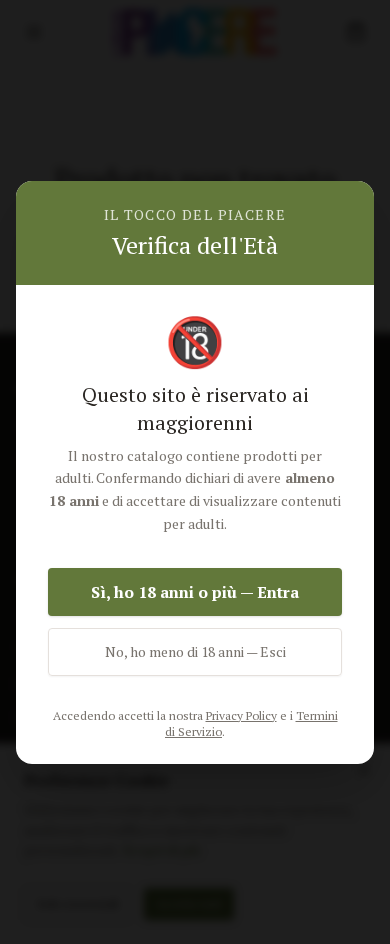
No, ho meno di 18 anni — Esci (195, 651)
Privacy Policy (241, 715)
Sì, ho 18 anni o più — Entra (195, 592)
